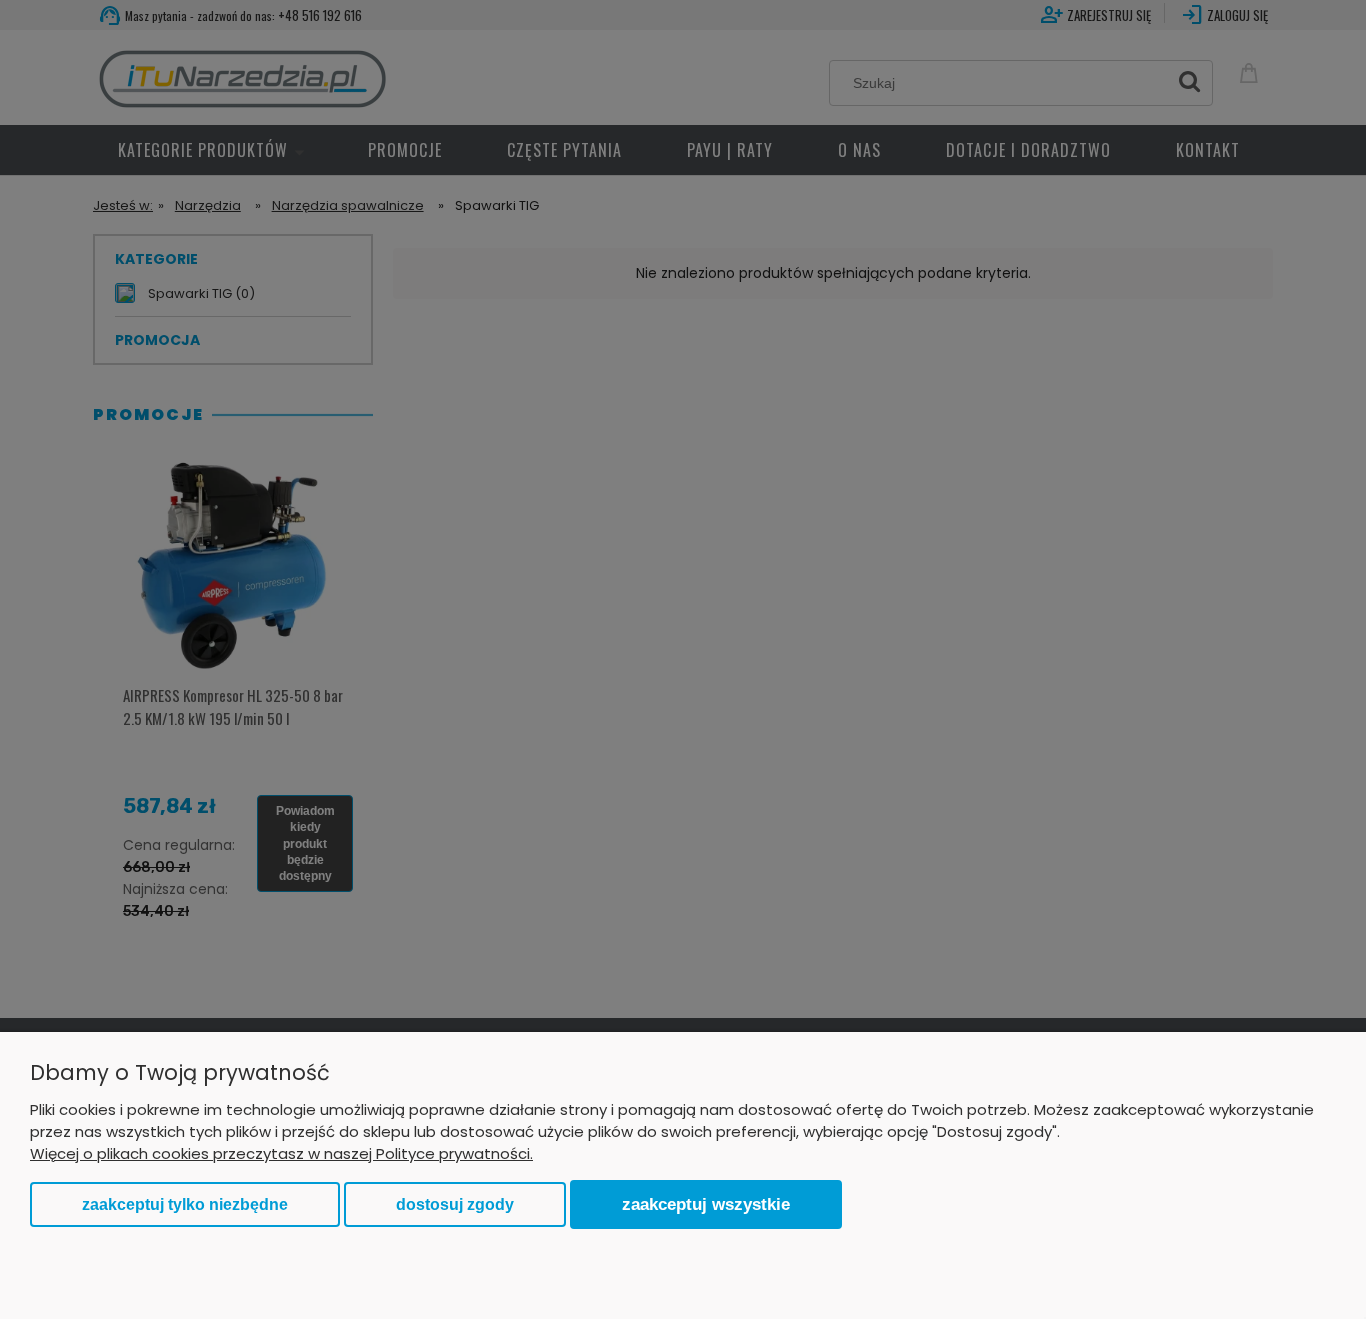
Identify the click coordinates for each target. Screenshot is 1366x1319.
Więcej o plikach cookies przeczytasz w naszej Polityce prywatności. (281, 1153)
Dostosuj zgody (455, 1204)
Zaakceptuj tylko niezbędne (185, 1204)
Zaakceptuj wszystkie (706, 1204)
